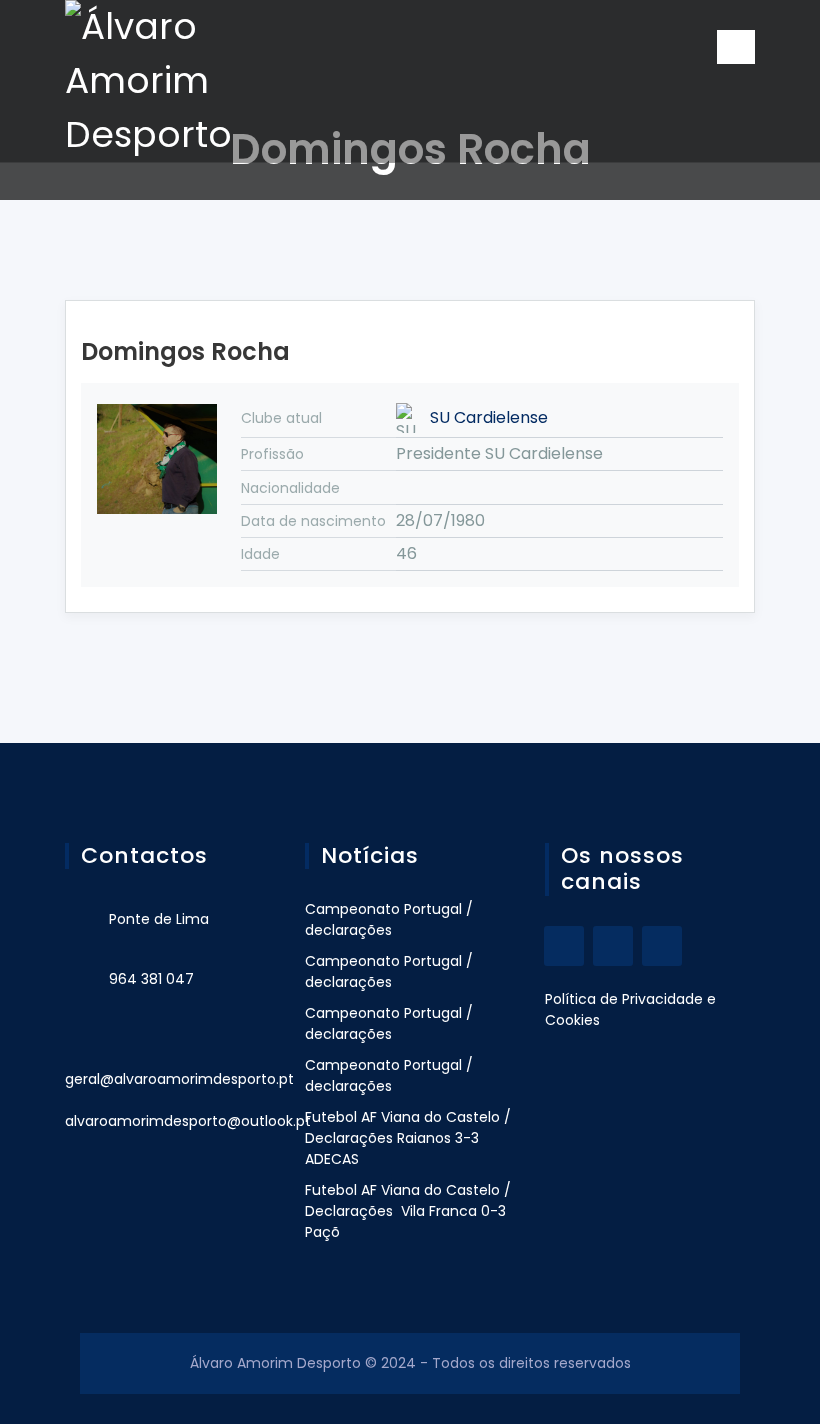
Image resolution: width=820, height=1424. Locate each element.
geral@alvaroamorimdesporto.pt (179, 1079)
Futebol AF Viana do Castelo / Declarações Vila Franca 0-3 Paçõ (408, 1211)
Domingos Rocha (185, 351)
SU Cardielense (489, 417)
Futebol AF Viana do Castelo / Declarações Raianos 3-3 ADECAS (408, 1138)
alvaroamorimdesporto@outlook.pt (188, 1121)
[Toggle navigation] (736, 47)
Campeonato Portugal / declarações (389, 919)
